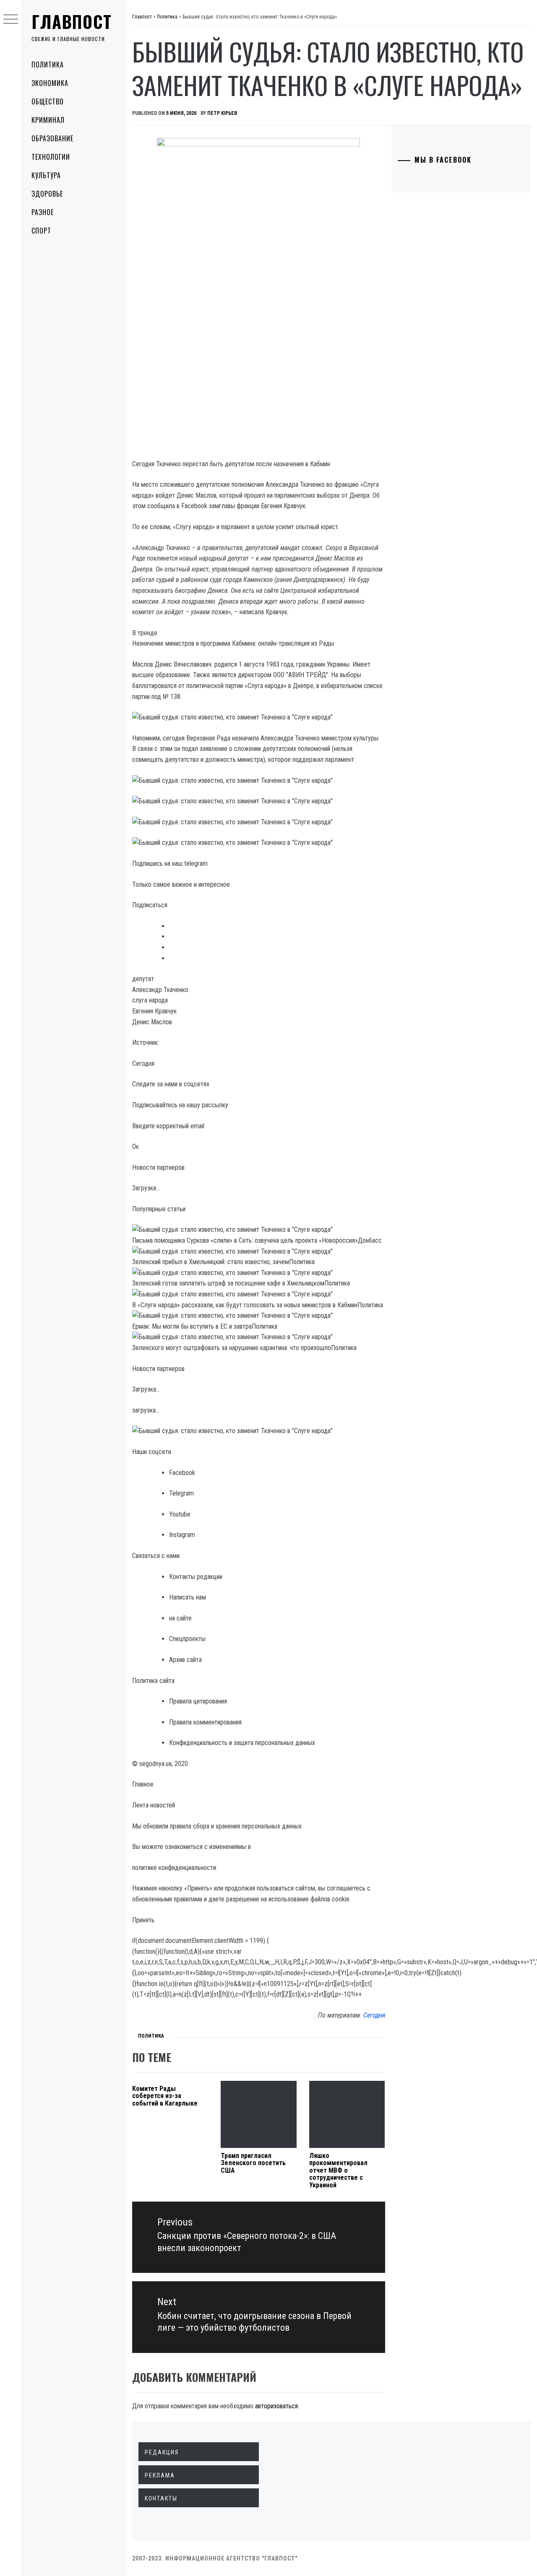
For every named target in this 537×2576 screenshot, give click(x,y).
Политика (48, 65)
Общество (48, 101)
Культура (46, 175)
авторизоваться (276, 2406)
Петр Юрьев (222, 113)
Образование (52, 138)
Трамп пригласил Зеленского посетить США (253, 2163)
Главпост (72, 21)
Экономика (50, 83)
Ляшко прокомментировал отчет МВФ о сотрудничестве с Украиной (338, 2170)
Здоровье (47, 194)
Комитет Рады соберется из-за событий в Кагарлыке (165, 2096)
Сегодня (374, 2015)
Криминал (48, 120)
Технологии (51, 157)
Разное (43, 212)
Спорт (41, 231)
